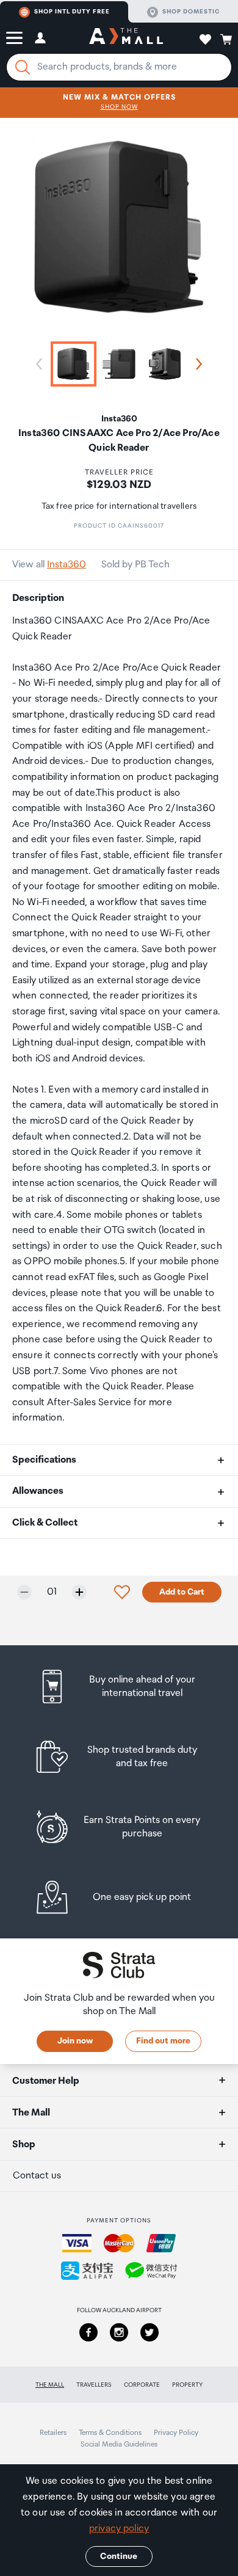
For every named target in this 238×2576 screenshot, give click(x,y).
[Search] (23, 67)
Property (187, 2385)
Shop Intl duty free (72, 12)
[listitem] (119, 1686)
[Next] (197, 364)
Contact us (37, 2176)
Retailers (53, 2433)
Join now (75, 2041)
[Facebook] (88, 2332)
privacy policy (119, 2529)
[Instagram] (119, 2332)
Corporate (142, 2385)
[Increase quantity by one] (79, 1592)
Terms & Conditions (110, 2433)
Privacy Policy (176, 2433)
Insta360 (67, 565)
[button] (14, 38)
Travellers (94, 2385)
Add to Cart (182, 1592)
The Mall (50, 2385)
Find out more (163, 2041)
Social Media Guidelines (119, 2444)
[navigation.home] (126, 38)
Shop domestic (191, 12)
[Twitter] (150, 2332)
